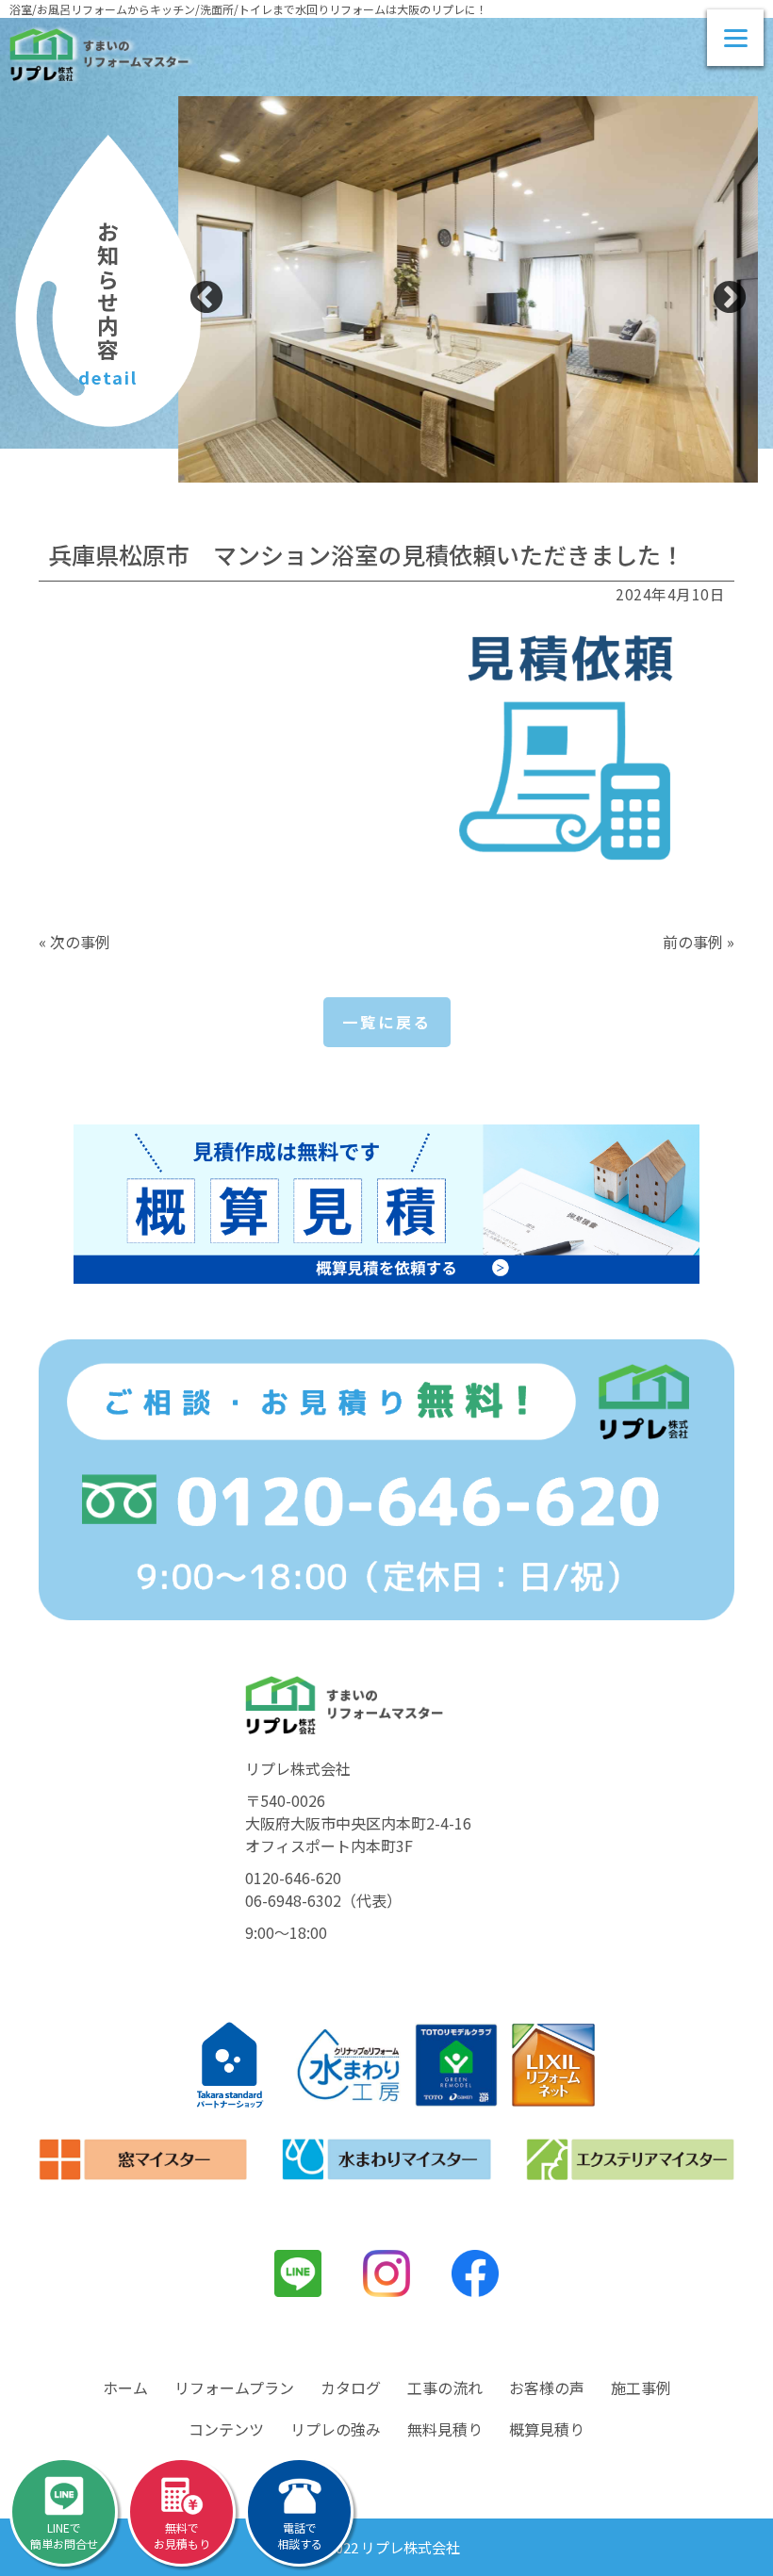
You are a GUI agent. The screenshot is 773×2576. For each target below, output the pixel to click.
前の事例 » (699, 942)
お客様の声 (547, 2387)
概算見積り (547, 2429)
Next (730, 299)
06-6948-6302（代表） (323, 1900)
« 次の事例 (74, 942)
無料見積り (445, 2429)
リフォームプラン (234, 2387)
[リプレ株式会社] (99, 55)
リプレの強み (336, 2429)
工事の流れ (445, 2387)
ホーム (125, 2387)
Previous (206, 299)
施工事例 (641, 2387)
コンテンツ (226, 2429)
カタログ (351, 2387)
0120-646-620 (293, 1878)
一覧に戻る (387, 1022)
